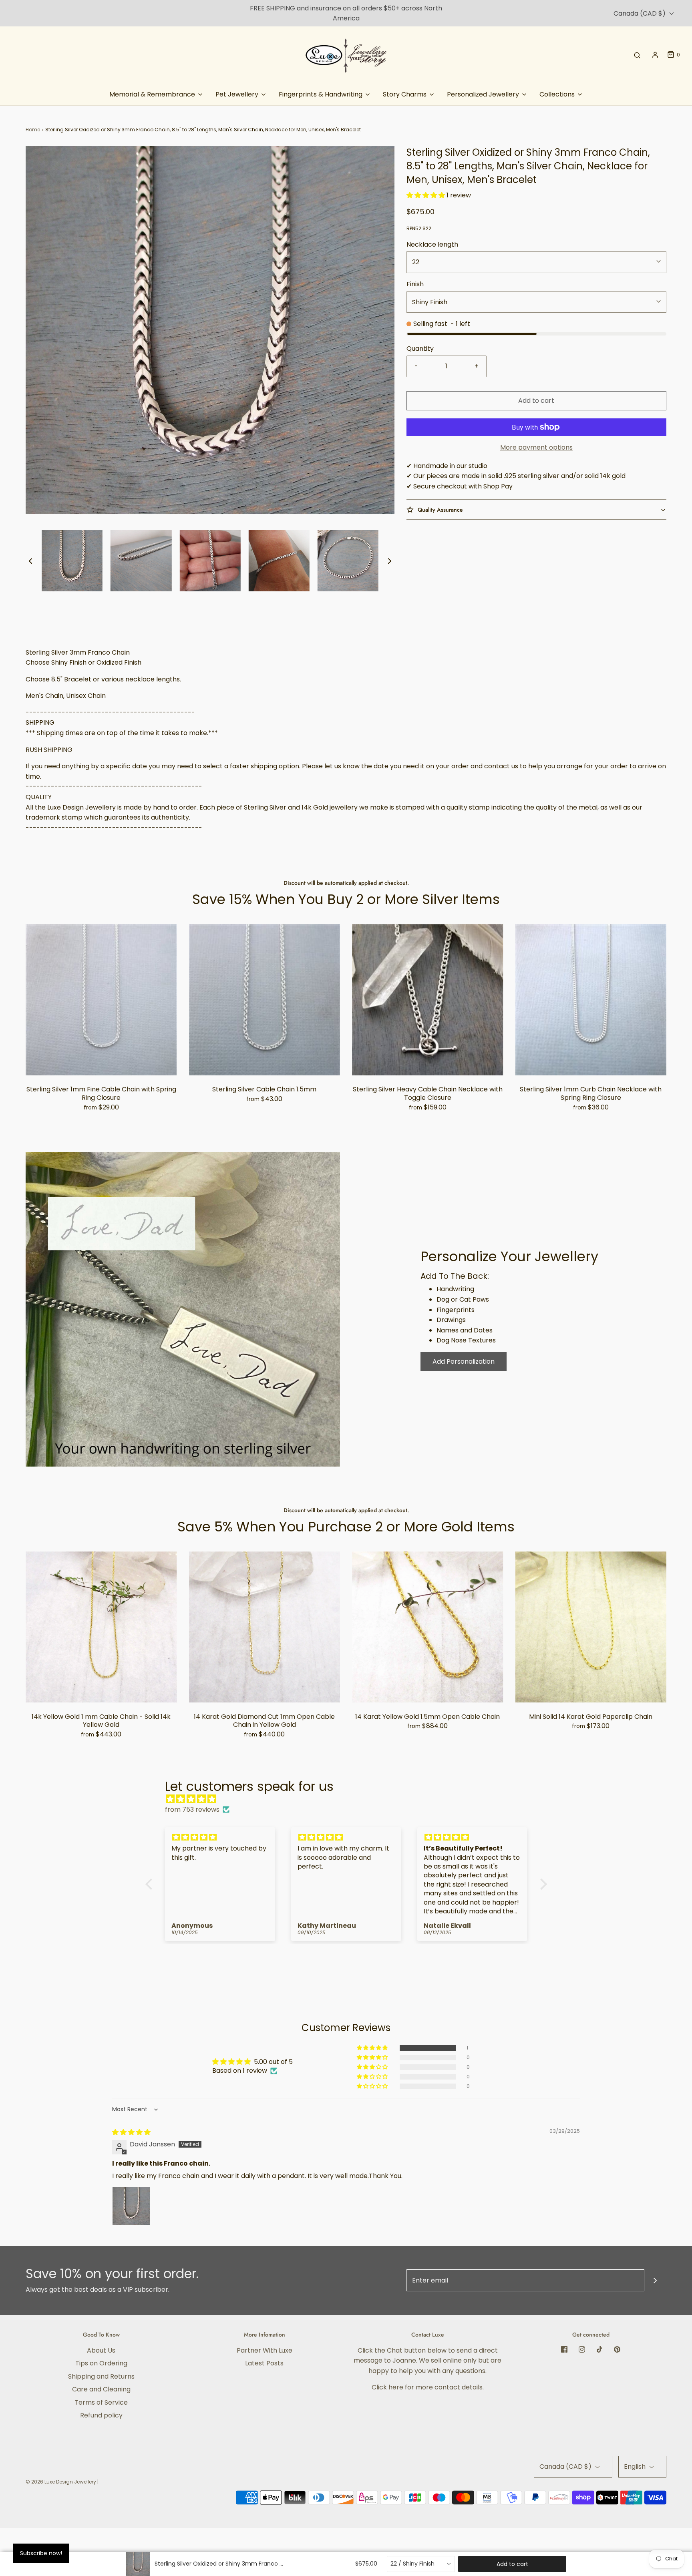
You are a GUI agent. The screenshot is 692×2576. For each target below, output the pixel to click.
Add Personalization (464, 1361)
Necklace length (432, 244)
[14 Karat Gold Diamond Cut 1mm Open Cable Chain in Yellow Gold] (265, 1627)
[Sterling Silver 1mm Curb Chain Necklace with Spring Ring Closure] (591, 1000)
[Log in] (655, 55)
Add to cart (536, 401)
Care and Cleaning (101, 2389)
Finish (415, 284)
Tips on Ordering (101, 2363)
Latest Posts (264, 2363)
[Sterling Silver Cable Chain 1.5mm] (265, 1000)
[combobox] (421, 2564)
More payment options (536, 447)
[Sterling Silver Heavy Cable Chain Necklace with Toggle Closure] (428, 1000)
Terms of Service (101, 2402)
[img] (350, 1799)
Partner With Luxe (265, 2350)
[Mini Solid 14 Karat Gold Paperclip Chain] (591, 1627)
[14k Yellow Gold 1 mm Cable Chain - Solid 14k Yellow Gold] (101, 1627)
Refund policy (101, 2415)
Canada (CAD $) (640, 13)
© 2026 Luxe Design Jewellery (61, 2482)
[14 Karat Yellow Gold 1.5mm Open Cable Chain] (428, 1627)
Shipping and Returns (101, 2376)
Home (33, 130)
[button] (30, 561)
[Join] (655, 2280)
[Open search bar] (637, 55)
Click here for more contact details (427, 2387)
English (636, 2466)
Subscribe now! (41, 2553)
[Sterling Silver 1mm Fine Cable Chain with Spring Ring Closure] (101, 1000)
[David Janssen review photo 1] (131, 2206)
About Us (101, 2350)
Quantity (420, 349)
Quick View (101, 1060)
